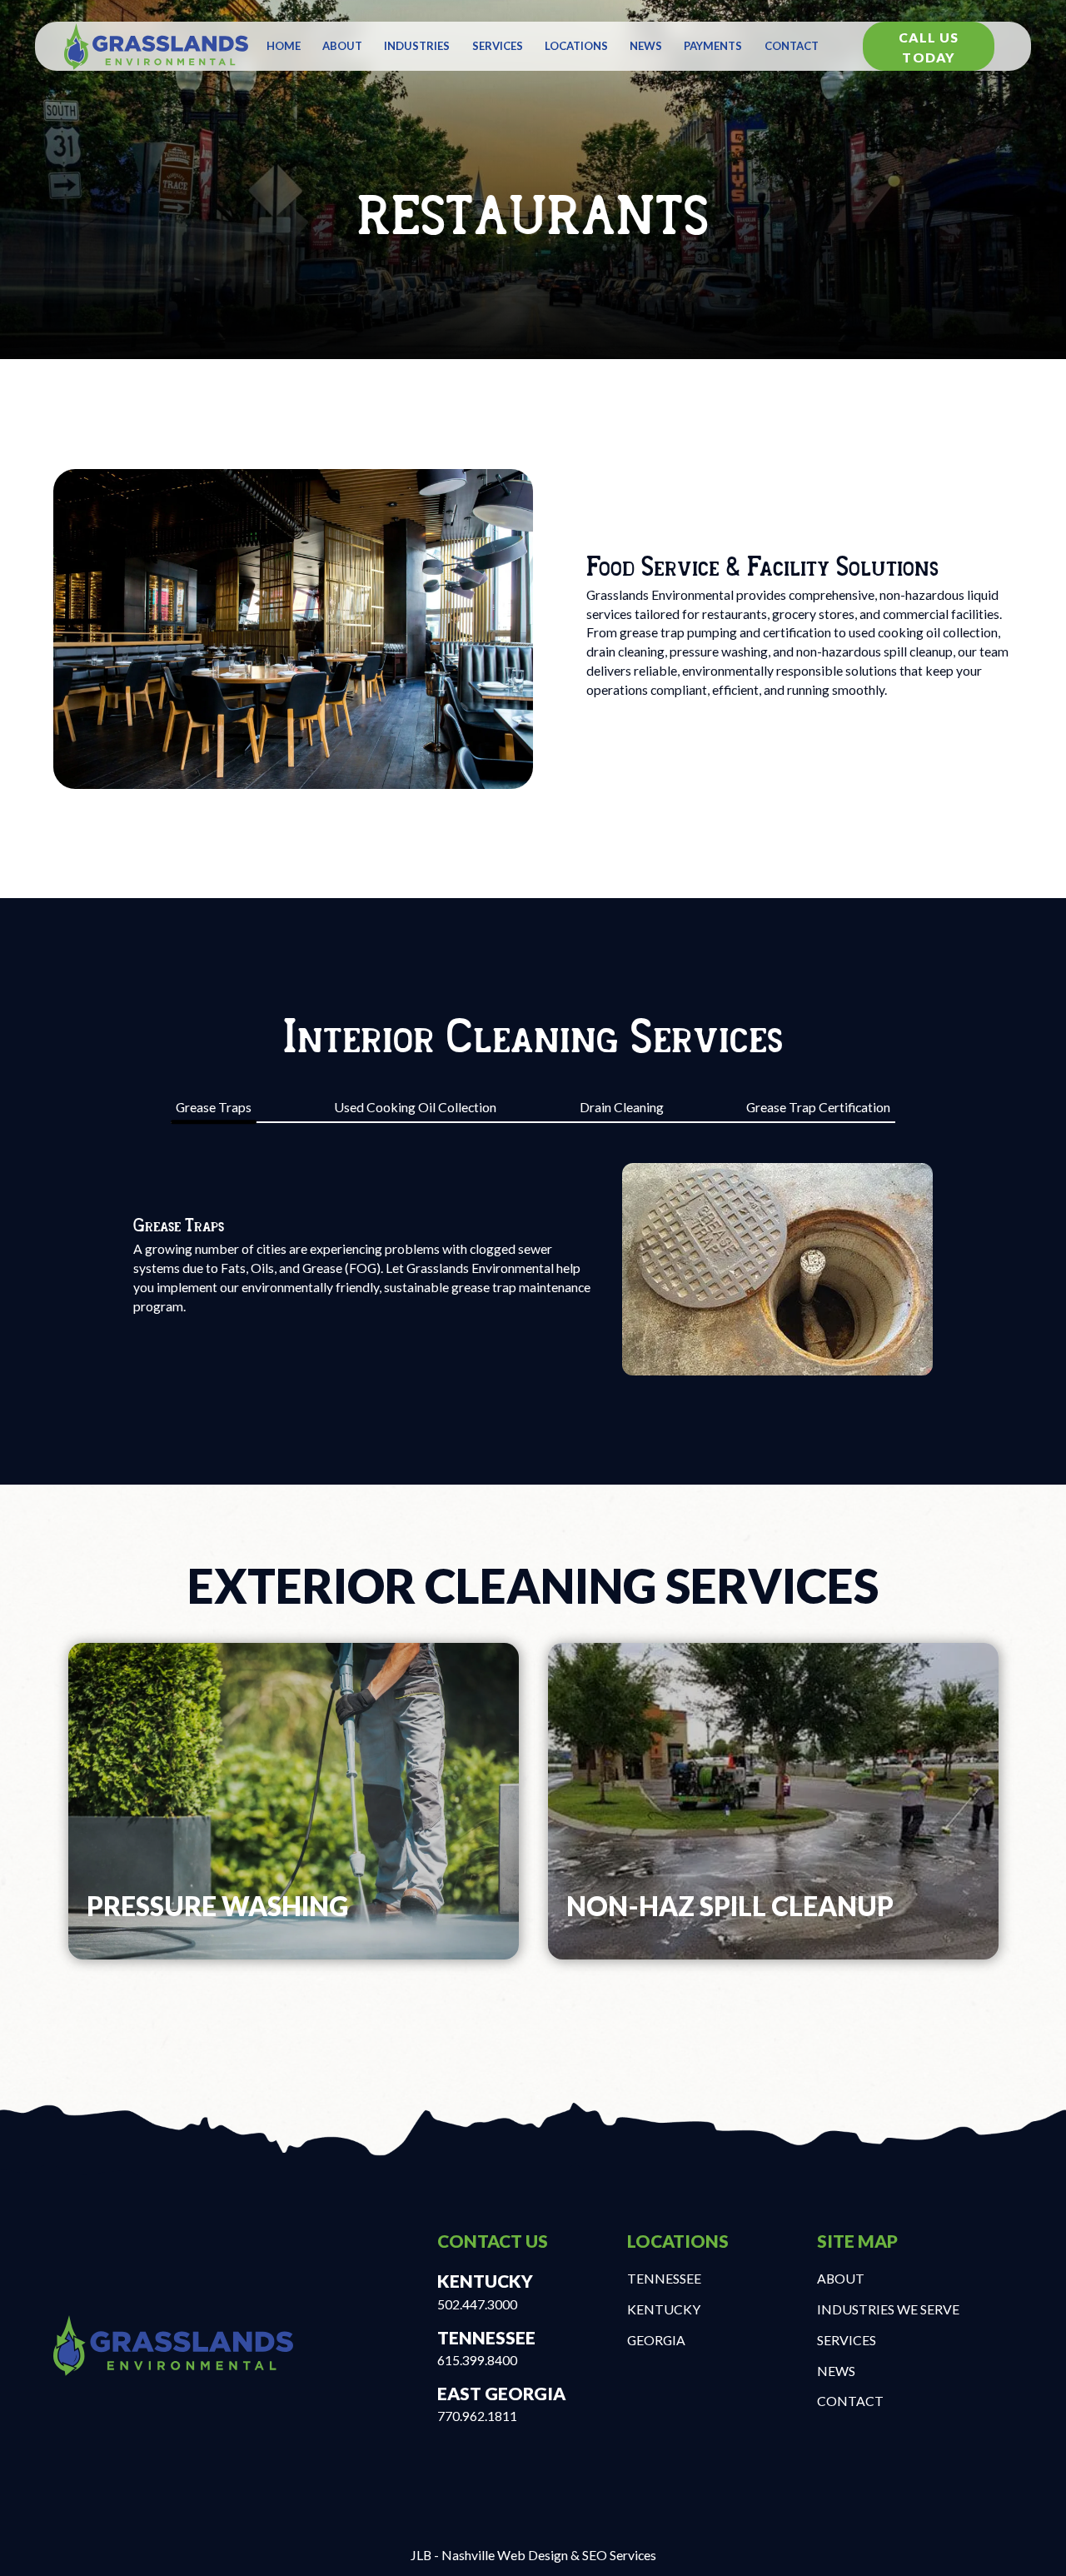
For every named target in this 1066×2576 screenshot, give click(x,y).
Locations (576, 46)
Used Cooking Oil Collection (415, 1107)
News (646, 46)
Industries (417, 46)
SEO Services (619, 2555)
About (342, 46)
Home (284, 46)
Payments (713, 46)
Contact (792, 46)
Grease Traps (214, 1107)
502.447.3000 (477, 2304)
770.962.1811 (477, 2416)
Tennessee (664, 2278)
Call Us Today (929, 47)
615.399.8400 (477, 2360)
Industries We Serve (888, 2309)
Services (498, 46)
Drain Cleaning (622, 1107)
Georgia (656, 2340)
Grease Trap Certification (818, 1107)
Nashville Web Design (505, 2555)
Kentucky (664, 2309)
